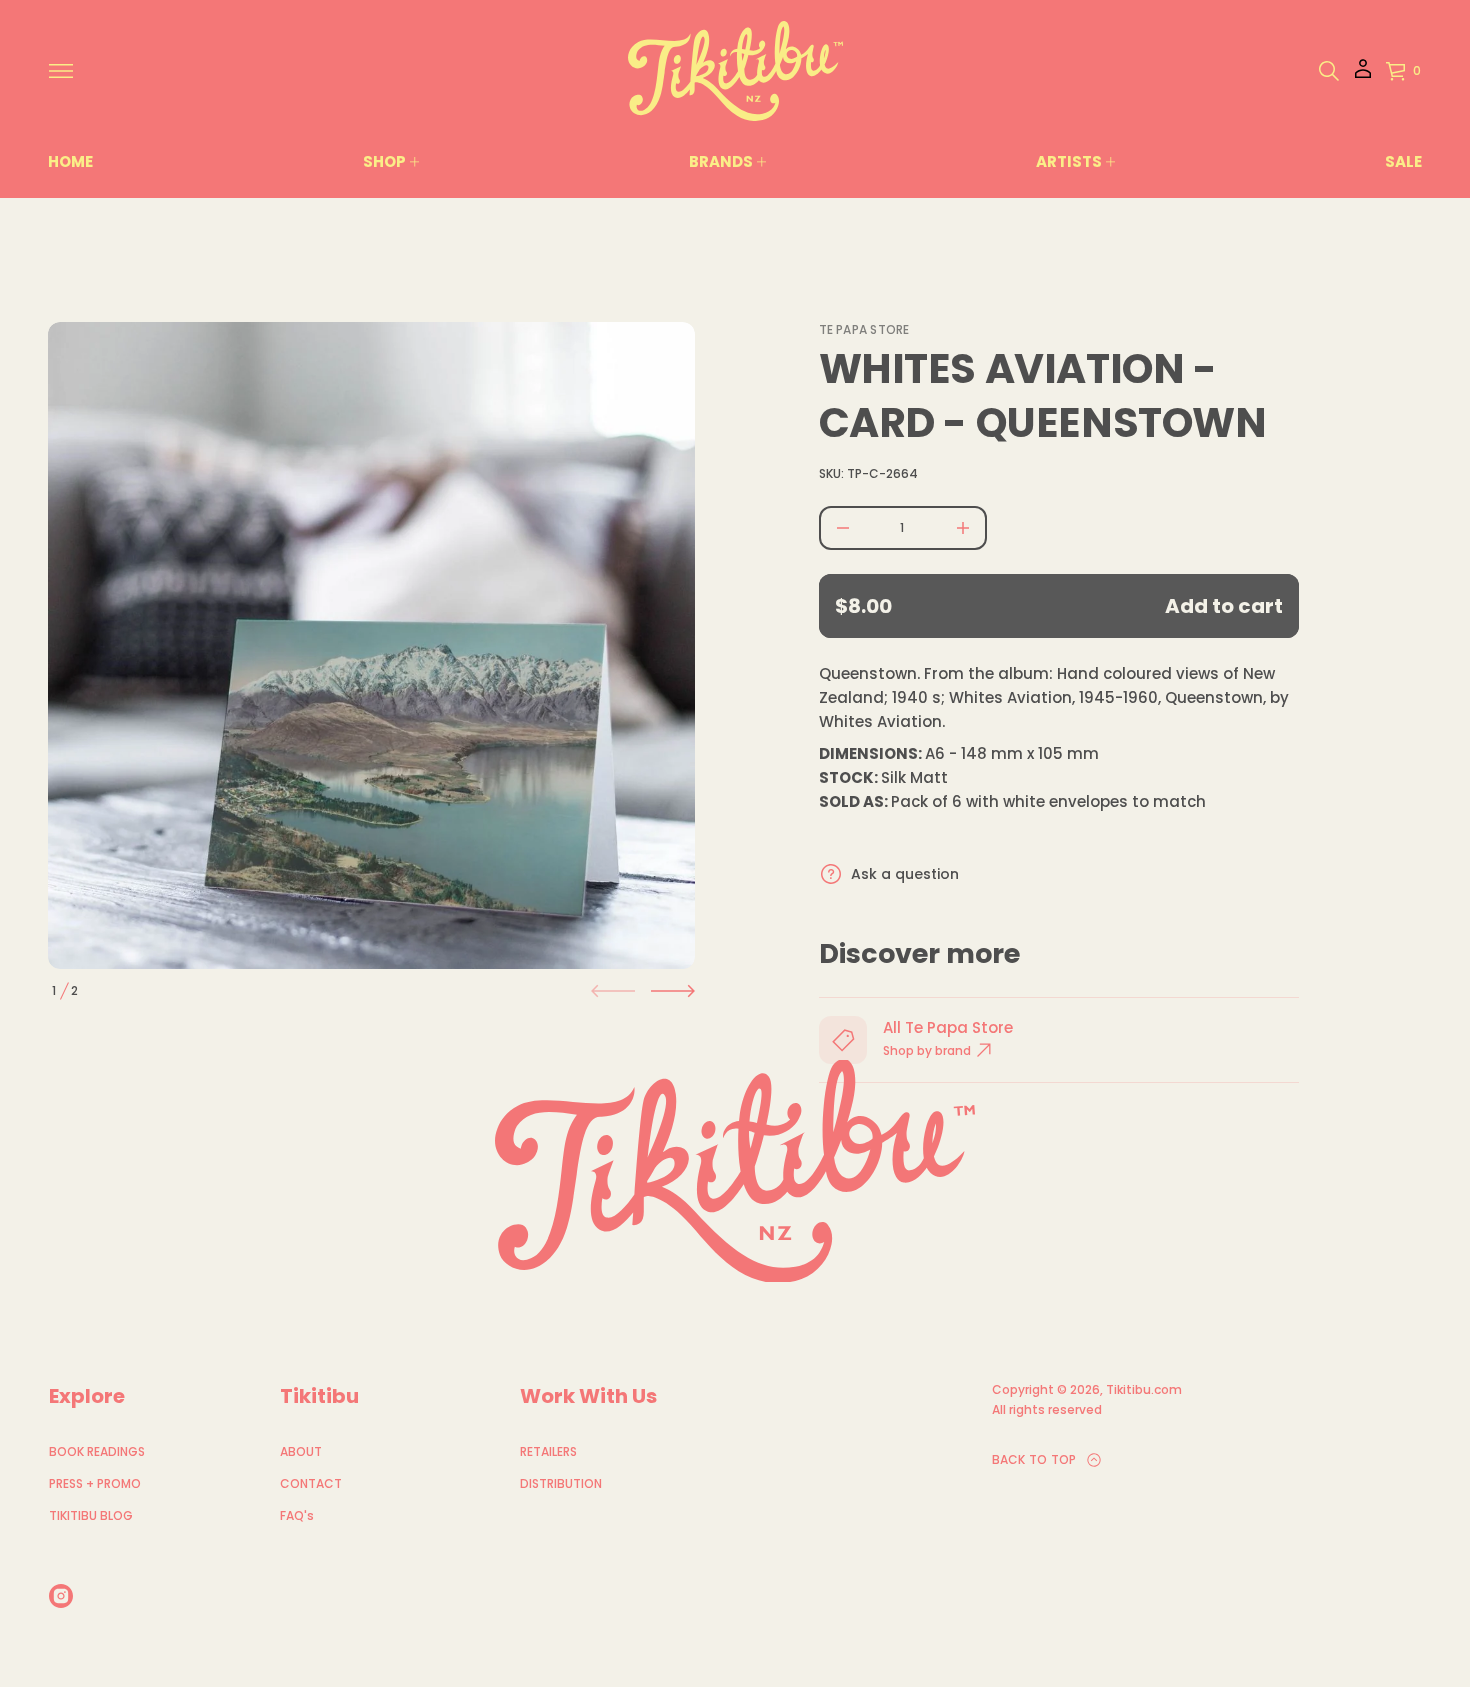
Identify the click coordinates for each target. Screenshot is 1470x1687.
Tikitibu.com (1144, 1389)
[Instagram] (61, 1596)
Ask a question (905, 874)
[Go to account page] (1363, 75)
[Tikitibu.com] (735, 71)
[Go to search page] (1329, 71)
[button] (1329, 71)
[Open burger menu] (61, 71)
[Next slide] (673, 991)
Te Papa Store (864, 329)
